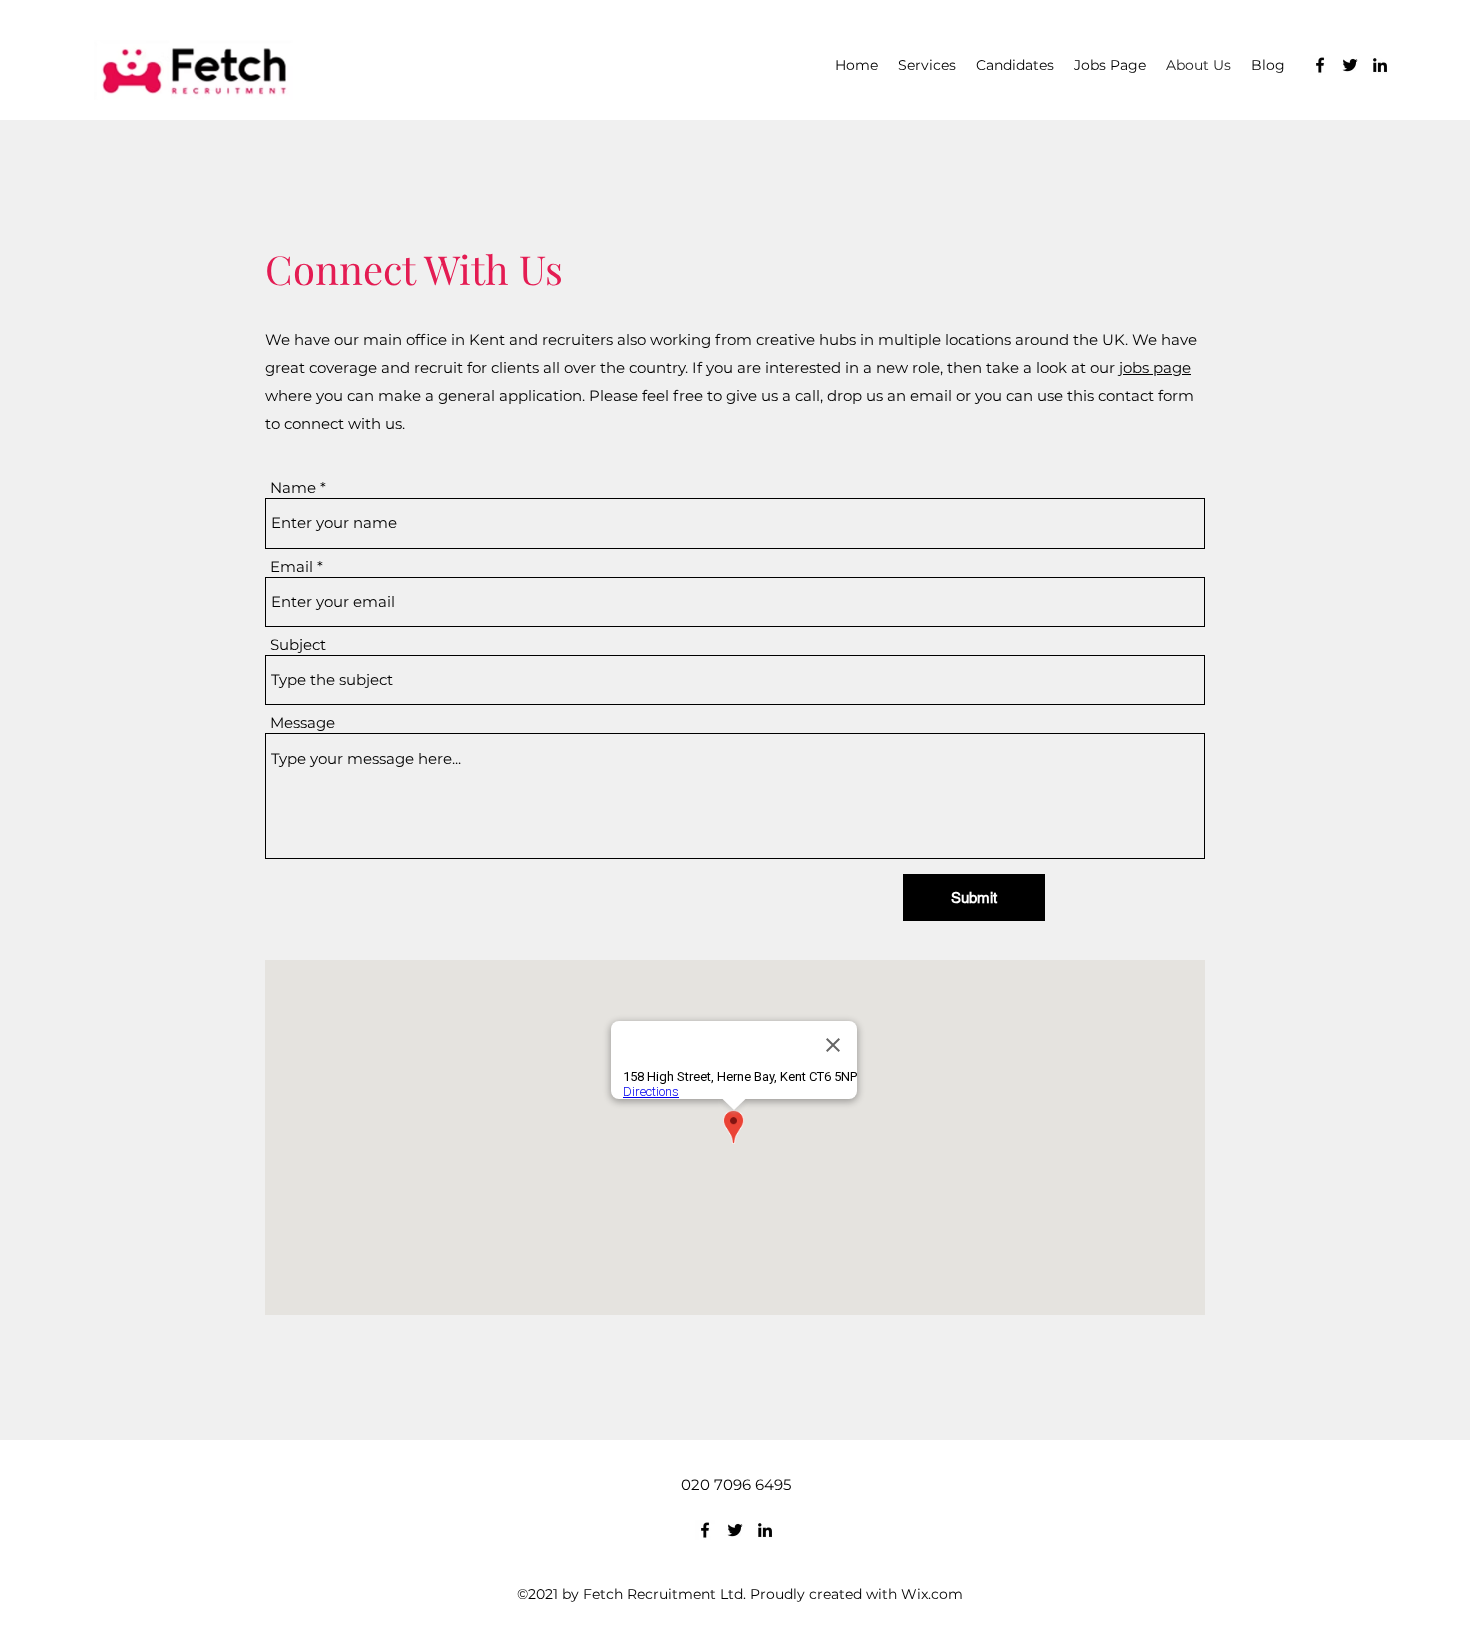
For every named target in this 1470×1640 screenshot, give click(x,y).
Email (291, 566)
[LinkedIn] (1380, 65)
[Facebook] (1320, 65)
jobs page (1155, 367)
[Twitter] (1350, 65)
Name (293, 487)
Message (302, 722)
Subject (298, 644)
